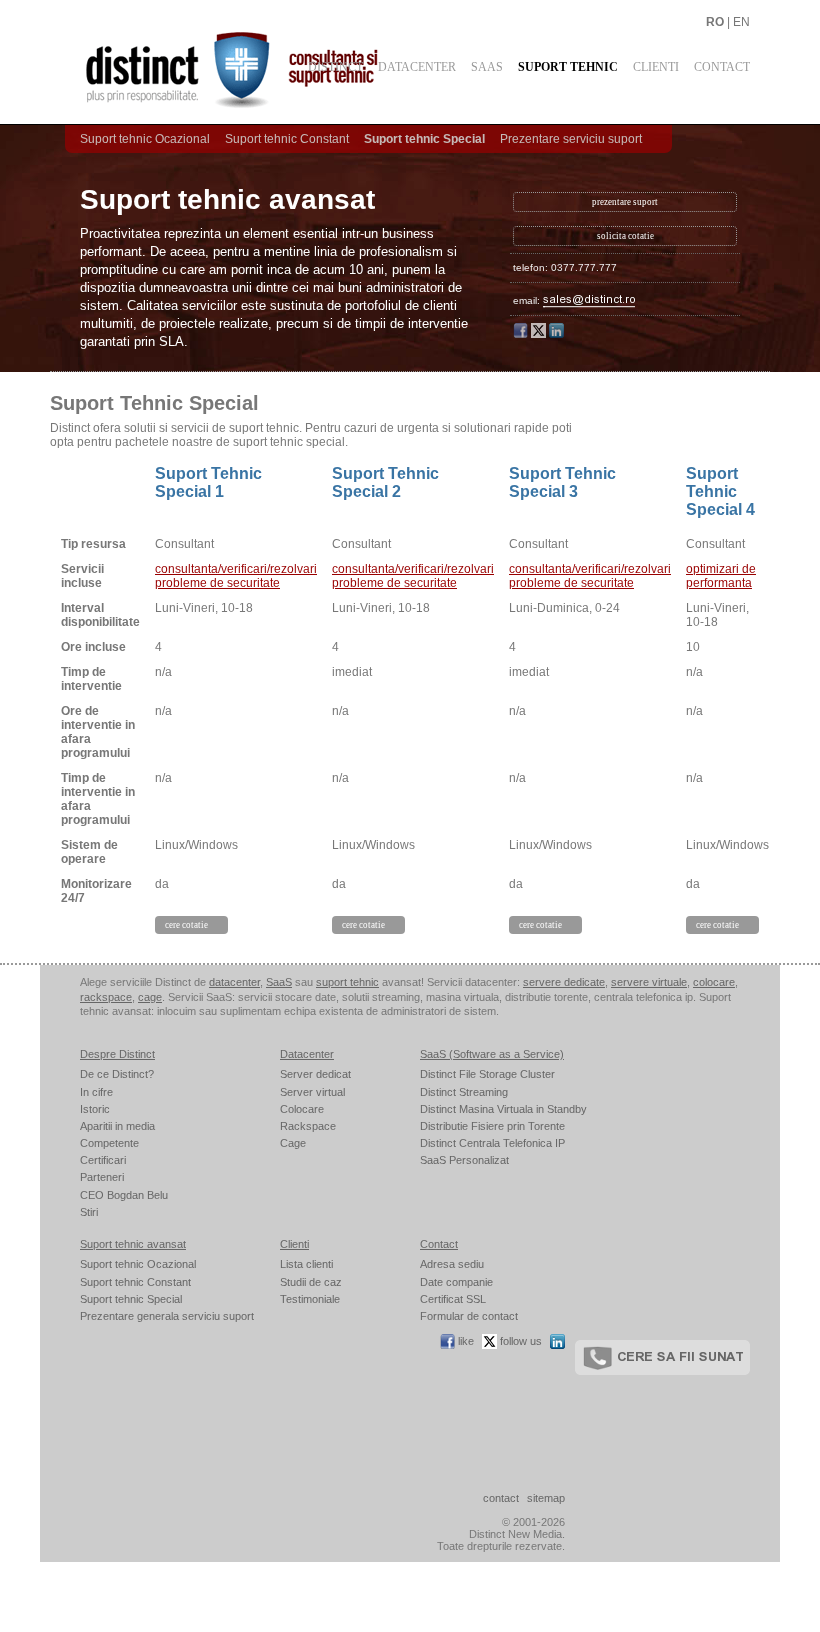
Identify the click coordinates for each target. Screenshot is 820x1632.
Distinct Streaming (464, 1092)
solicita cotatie (625, 236)
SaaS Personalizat (464, 1160)
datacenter (234, 982)
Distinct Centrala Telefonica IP (492, 1143)
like (464, 1341)
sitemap (546, 1498)
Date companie (456, 1282)
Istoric (95, 1109)
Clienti (656, 67)
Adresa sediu (452, 1264)
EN (741, 22)
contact (501, 1498)
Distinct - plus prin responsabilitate (280, 69)
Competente (109, 1143)
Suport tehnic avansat (133, 1244)
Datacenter (417, 67)
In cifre (96, 1092)
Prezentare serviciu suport (571, 139)
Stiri (89, 1212)
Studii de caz (311, 1282)
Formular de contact (469, 1316)
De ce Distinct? (117, 1074)
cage (150, 997)
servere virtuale (649, 982)
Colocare (302, 1109)
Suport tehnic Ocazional (145, 139)
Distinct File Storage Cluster (487, 1074)
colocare (714, 982)
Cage (293, 1143)
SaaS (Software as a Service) (492, 1054)
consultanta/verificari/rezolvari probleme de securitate (236, 576)
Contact (722, 67)
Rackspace (308, 1126)
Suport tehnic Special (424, 139)
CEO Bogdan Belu (124, 1195)
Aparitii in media (117, 1126)
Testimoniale (310, 1299)
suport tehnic (347, 982)
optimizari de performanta (721, 576)
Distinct (335, 67)
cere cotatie (186, 925)
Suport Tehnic (568, 67)
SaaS (487, 67)
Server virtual (312, 1092)
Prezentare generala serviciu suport (167, 1316)
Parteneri (102, 1177)
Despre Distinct (117, 1054)
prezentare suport (625, 202)
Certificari (103, 1160)
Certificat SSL (453, 1299)
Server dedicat (315, 1074)
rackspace (106, 997)
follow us (519, 1341)
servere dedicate (564, 982)
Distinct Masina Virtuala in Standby (503, 1109)
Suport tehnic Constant (287, 139)
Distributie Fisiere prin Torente (492, 1126)
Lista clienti (306, 1264)
